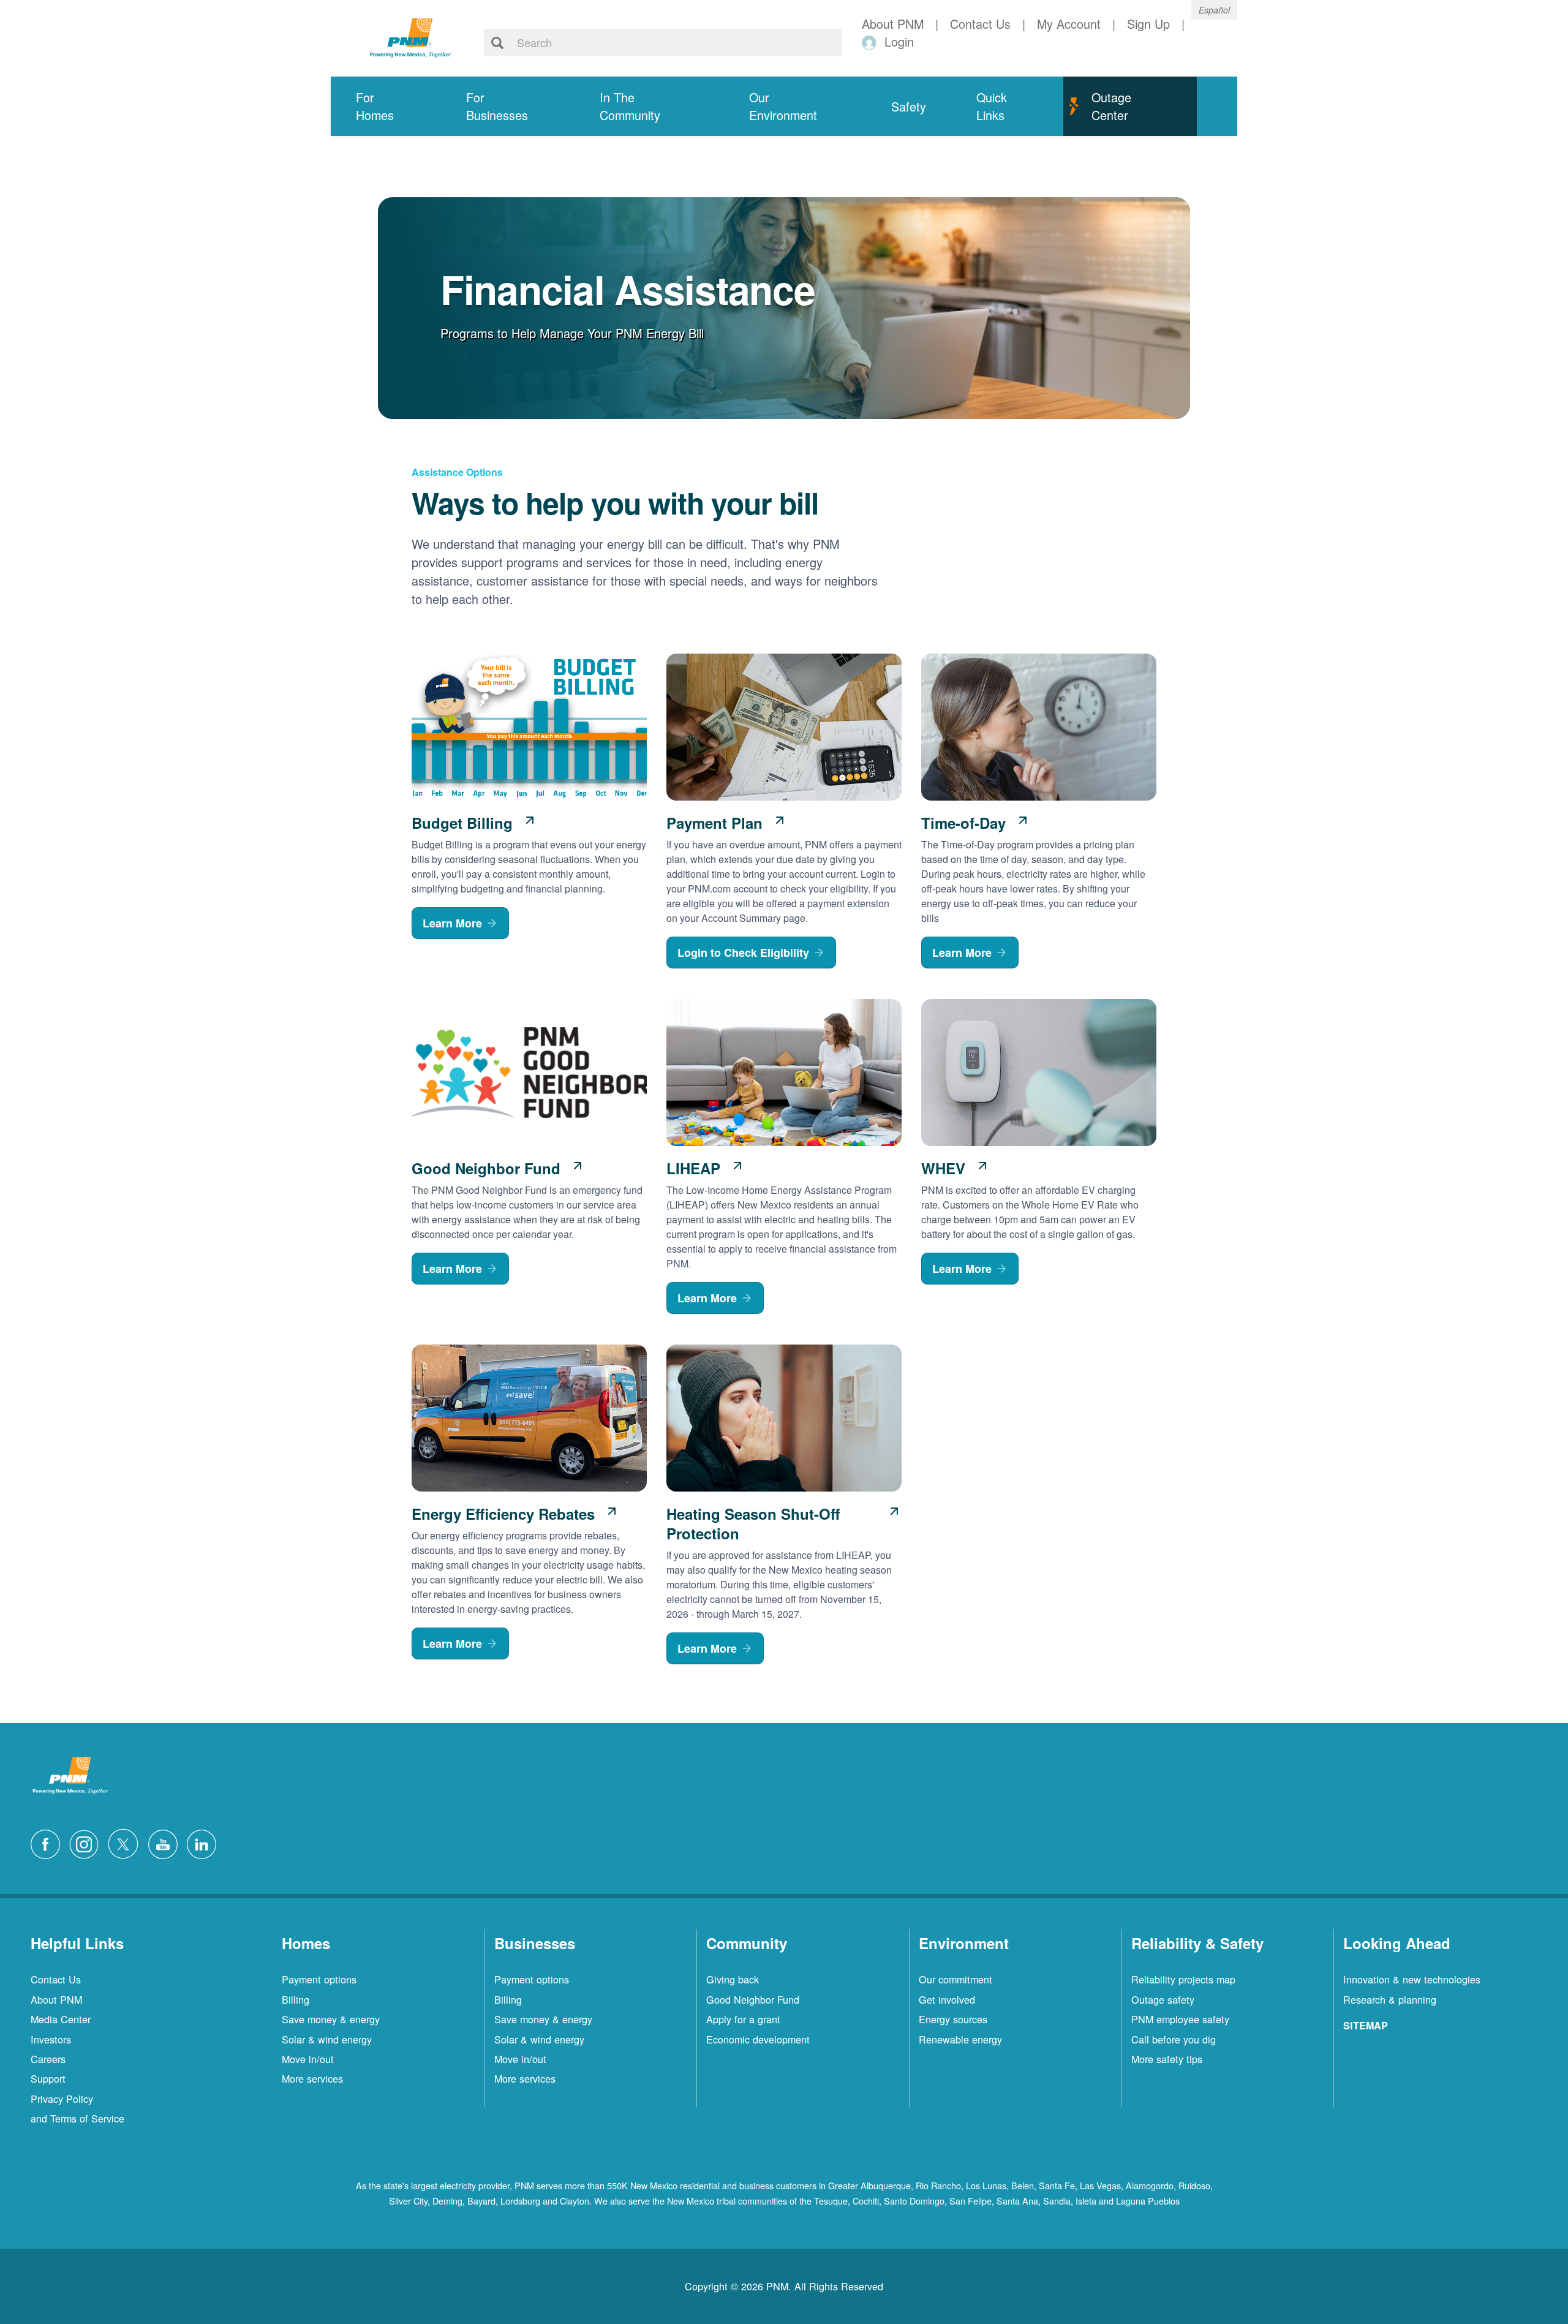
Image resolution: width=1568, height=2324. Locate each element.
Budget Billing (462, 823)
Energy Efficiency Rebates (503, 1514)
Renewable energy (960, 2039)
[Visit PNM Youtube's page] (166, 1842)
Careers (48, 2059)
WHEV (943, 1168)
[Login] (871, 42)
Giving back (733, 1979)
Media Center (61, 2019)
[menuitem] (386, 106)
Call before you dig (1174, 2039)
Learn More (452, 923)
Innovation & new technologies (1412, 1979)
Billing (296, 1999)
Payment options (319, 1979)
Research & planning (1390, 1999)
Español (1214, 10)
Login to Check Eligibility (743, 953)
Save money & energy (331, 2019)
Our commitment (956, 1979)
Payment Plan (714, 823)
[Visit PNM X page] (126, 1842)
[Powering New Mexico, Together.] (410, 36)
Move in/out (308, 2059)
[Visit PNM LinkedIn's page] (205, 1842)
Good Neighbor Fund (486, 1168)
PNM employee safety (1180, 2019)
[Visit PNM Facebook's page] (48, 1842)
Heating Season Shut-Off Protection (753, 1523)
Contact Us (56, 1979)
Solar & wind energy (327, 2039)
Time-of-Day (963, 823)
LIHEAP (693, 1168)
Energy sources (953, 2019)
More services (312, 2078)
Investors (51, 2039)
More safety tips (1167, 2059)
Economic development (758, 2039)
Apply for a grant (743, 2019)
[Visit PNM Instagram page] (87, 1842)
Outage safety (1163, 1999)
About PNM (56, 1999)
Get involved (947, 1999)
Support (48, 2078)
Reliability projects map (1183, 1979)
